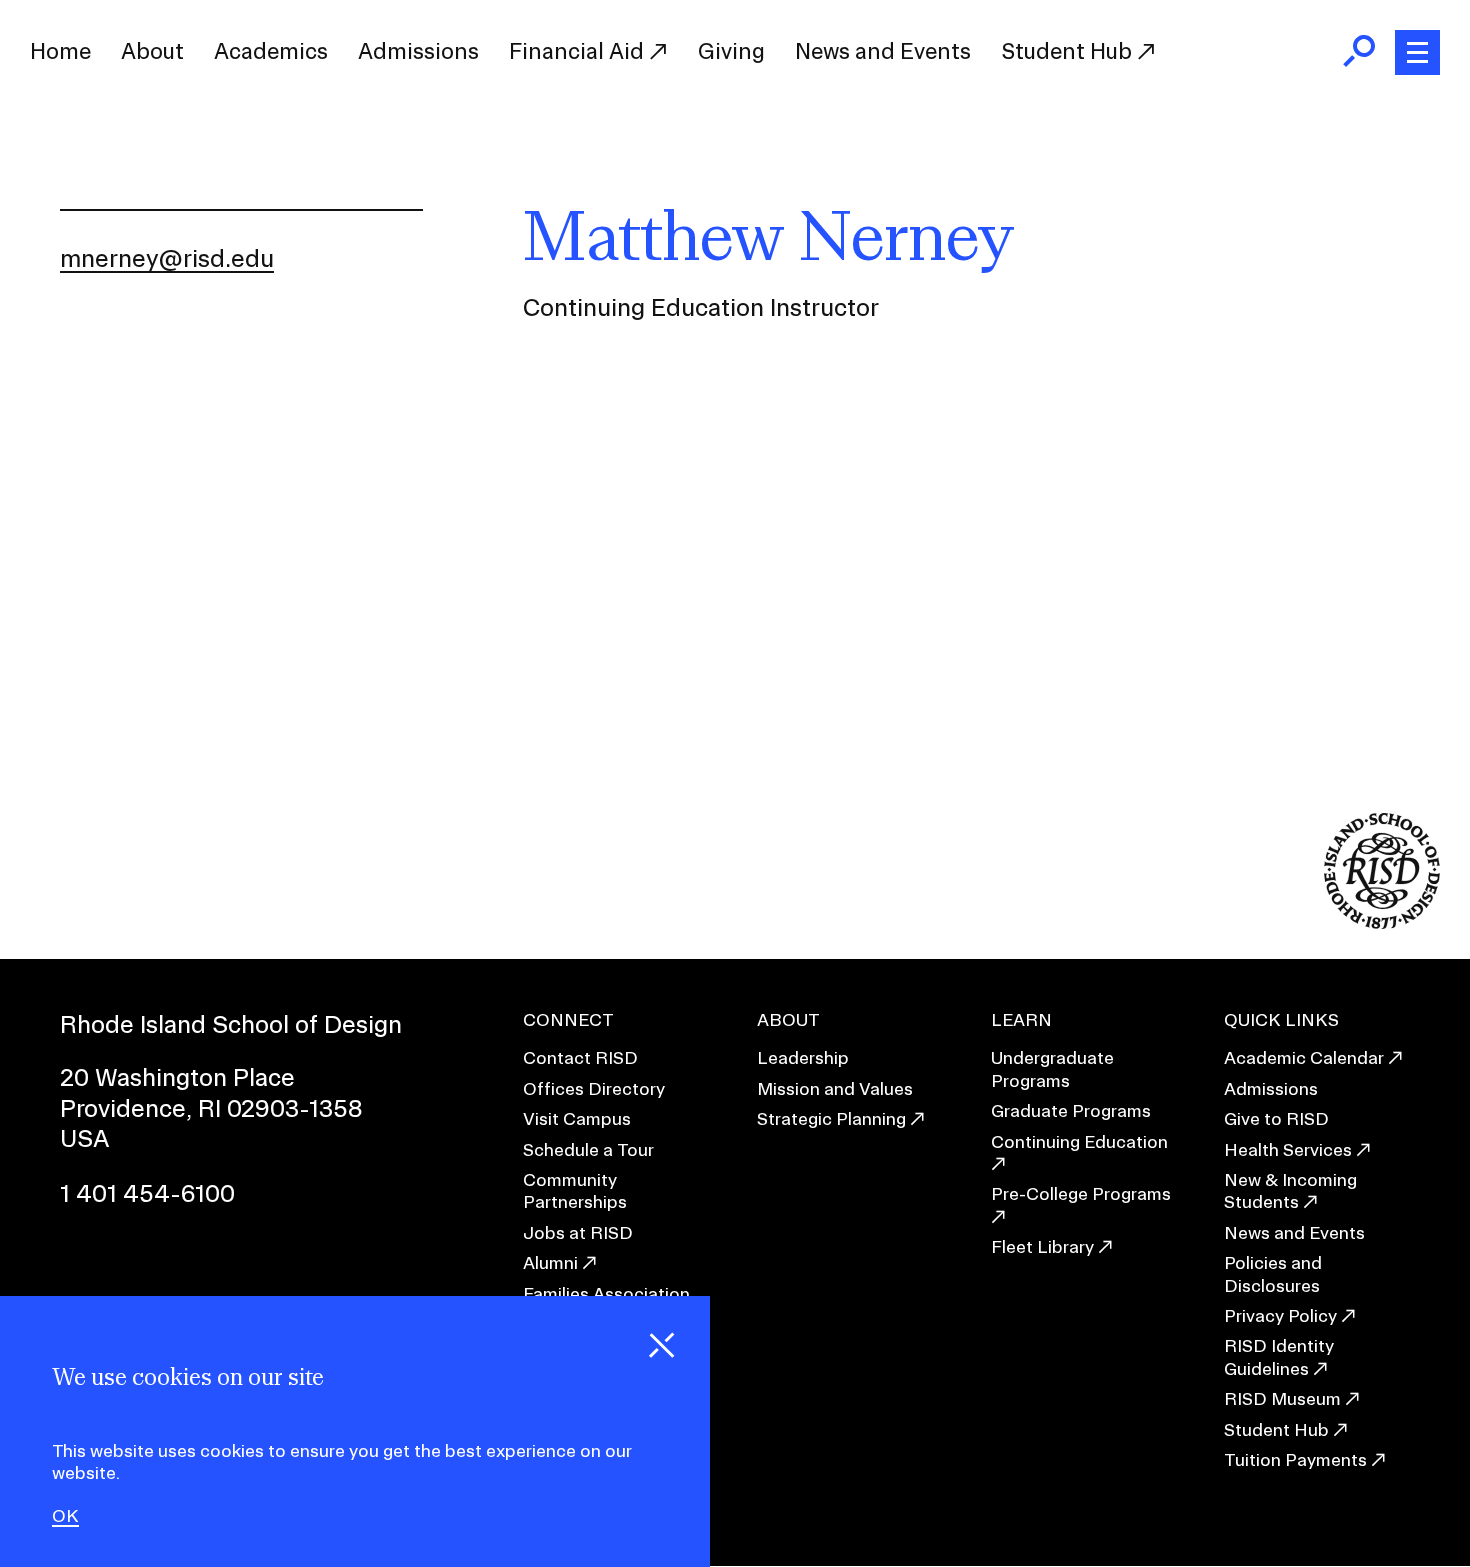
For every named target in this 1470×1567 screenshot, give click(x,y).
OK (65, 1516)
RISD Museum (1282, 1398)
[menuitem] (60, 52)
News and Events (883, 51)
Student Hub (1069, 51)
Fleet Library (1042, 1246)
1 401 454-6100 (147, 1193)
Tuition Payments (1295, 1459)
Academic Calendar (1304, 1057)
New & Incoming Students (1290, 1190)
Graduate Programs (1071, 1110)
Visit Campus (577, 1118)
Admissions (418, 51)
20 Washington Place (177, 1077)
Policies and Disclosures (1273, 1273)
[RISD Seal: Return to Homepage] (1382, 922)
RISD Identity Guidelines (1279, 1356)
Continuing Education (1079, 1141)
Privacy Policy (1280, 1315)
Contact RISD (580, 1057)
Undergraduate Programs (1052, 1068)
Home (60, 51)
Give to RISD (1276, 1118)
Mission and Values (835, 1088)
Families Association (606, 1293)
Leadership (803, 1057)
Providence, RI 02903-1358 (211, 1108)
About (152, 51)
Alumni (550, 1262)
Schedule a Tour (588, 1149)
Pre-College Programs (1081, 1193)
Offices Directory (594, 1088)
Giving (731, 51)
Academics (271, 51)
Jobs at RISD (578, 1232)
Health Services (1288, 1149)
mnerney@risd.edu (167, 258)
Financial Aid (579, 51)
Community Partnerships (575, 1190)
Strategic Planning (831, 1118)
